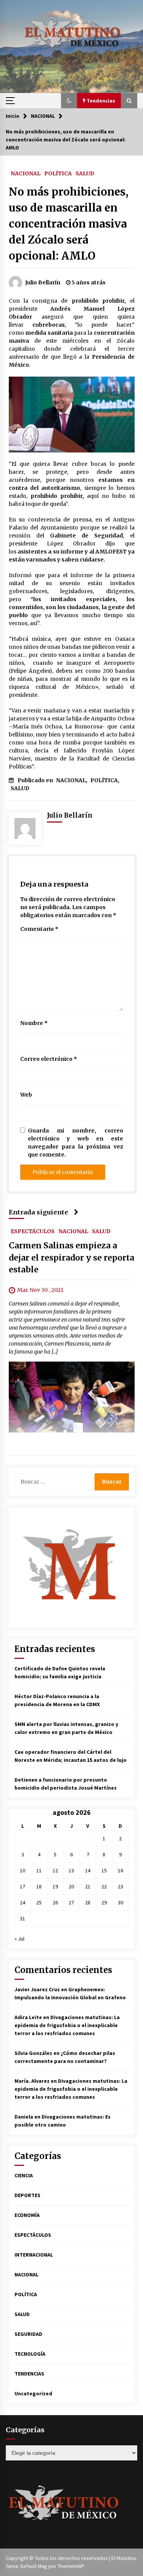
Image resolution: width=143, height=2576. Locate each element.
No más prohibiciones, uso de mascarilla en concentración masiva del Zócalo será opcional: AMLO (69, 224)
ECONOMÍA (27, 2215)
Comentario (39, 929)
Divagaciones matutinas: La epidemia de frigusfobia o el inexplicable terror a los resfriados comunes (67, 2025)
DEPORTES (27, 2195)
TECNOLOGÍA (30, 2354)
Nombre (34, 1023)
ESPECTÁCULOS (33, 1231)
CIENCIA (24, 2175)
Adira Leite (28, 2017)
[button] (69, 101)
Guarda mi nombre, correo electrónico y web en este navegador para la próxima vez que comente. (76, 1143)
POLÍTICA (58, 173)
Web (26, 1095)
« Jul (19, 1939)
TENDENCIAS (29, 2374)
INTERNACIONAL (34, 2255)
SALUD (85, 173)
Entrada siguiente (39, 1212)
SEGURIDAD (28, 2334)
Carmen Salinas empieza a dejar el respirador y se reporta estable (71, 1258)
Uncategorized (33, 2393)
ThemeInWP (71, 2566)
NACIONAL (26, 173)
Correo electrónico (49, 1059)
